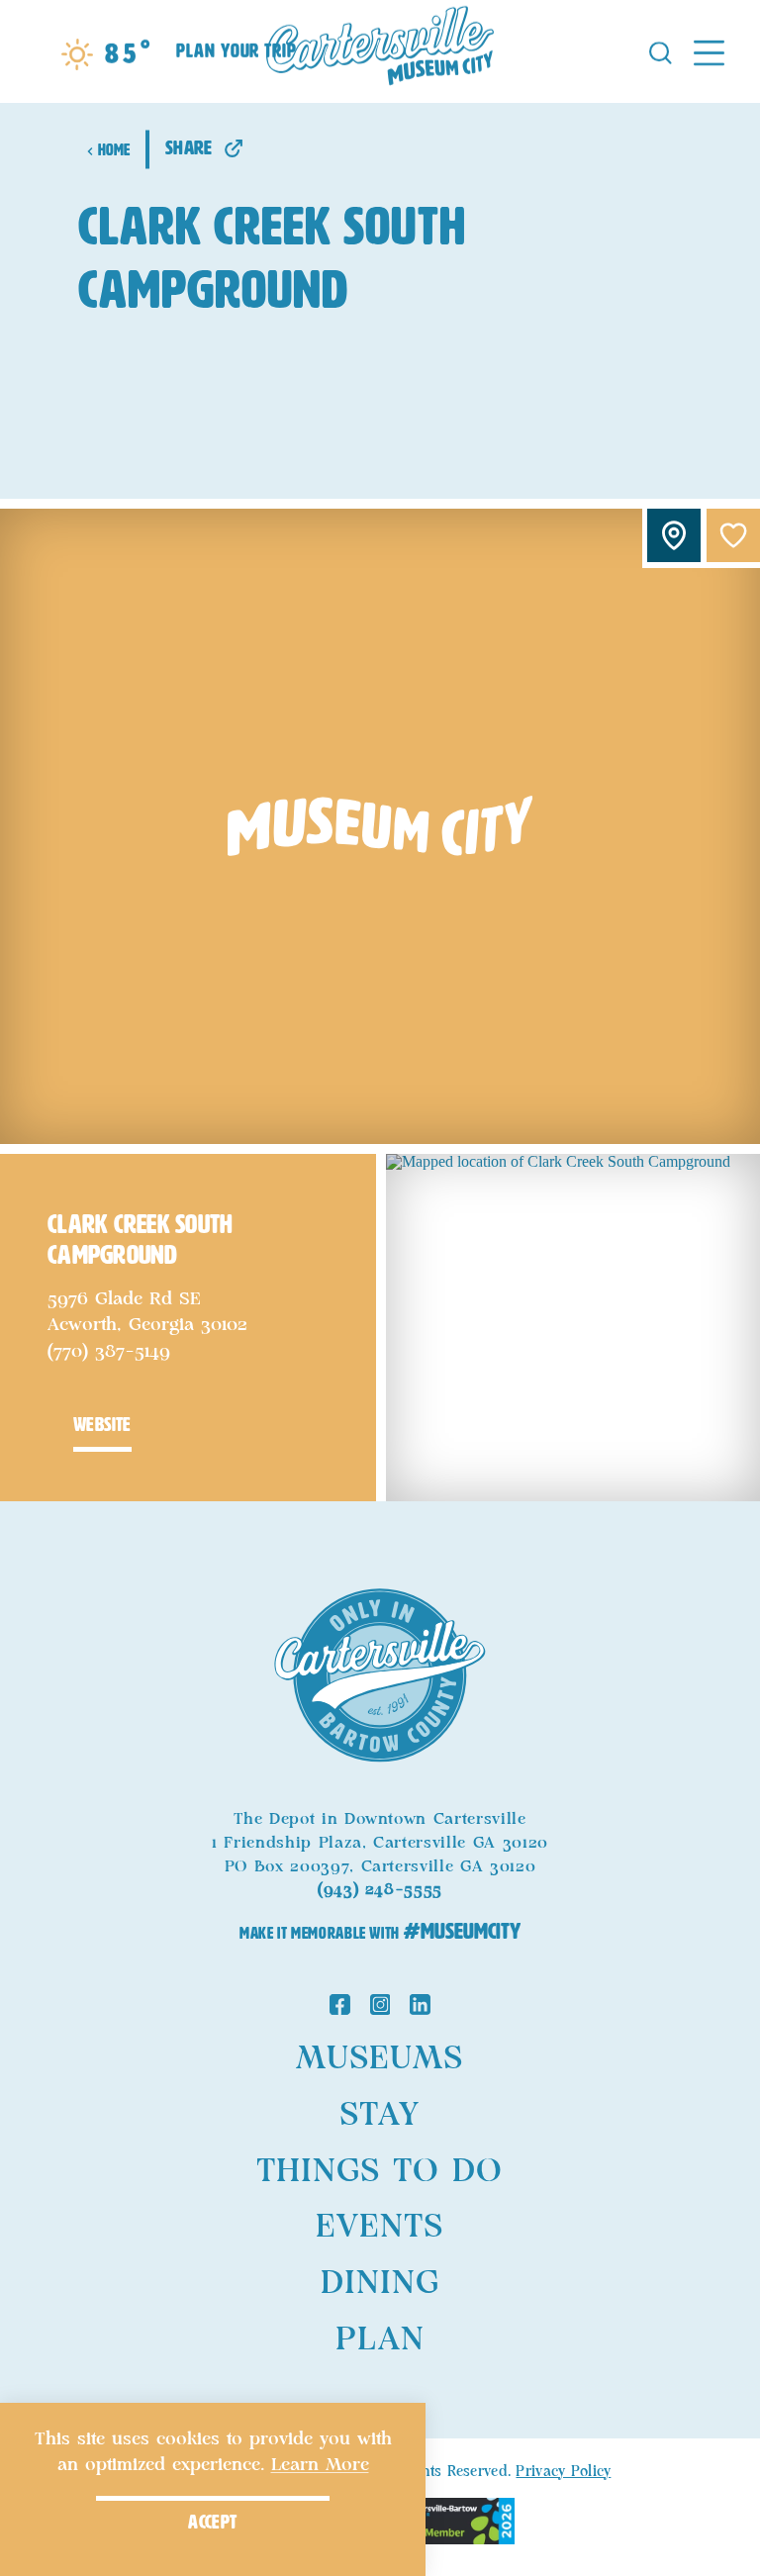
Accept (212, 2522)
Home (114, 150)
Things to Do (380, 2171)
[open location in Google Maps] (573, 1326)
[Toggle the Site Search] (661, 51)
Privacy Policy (563, 2472)
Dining (380, 2283)
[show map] (674, 535)
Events (380, 2227)
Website (102, 1425)
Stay (380, 2115)
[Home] (380, 51)
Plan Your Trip (237, 52)
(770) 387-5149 (109, 1352)
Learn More (320, 2465)
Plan (380, 2339)
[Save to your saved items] (733, 535)
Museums (380, 2058)
